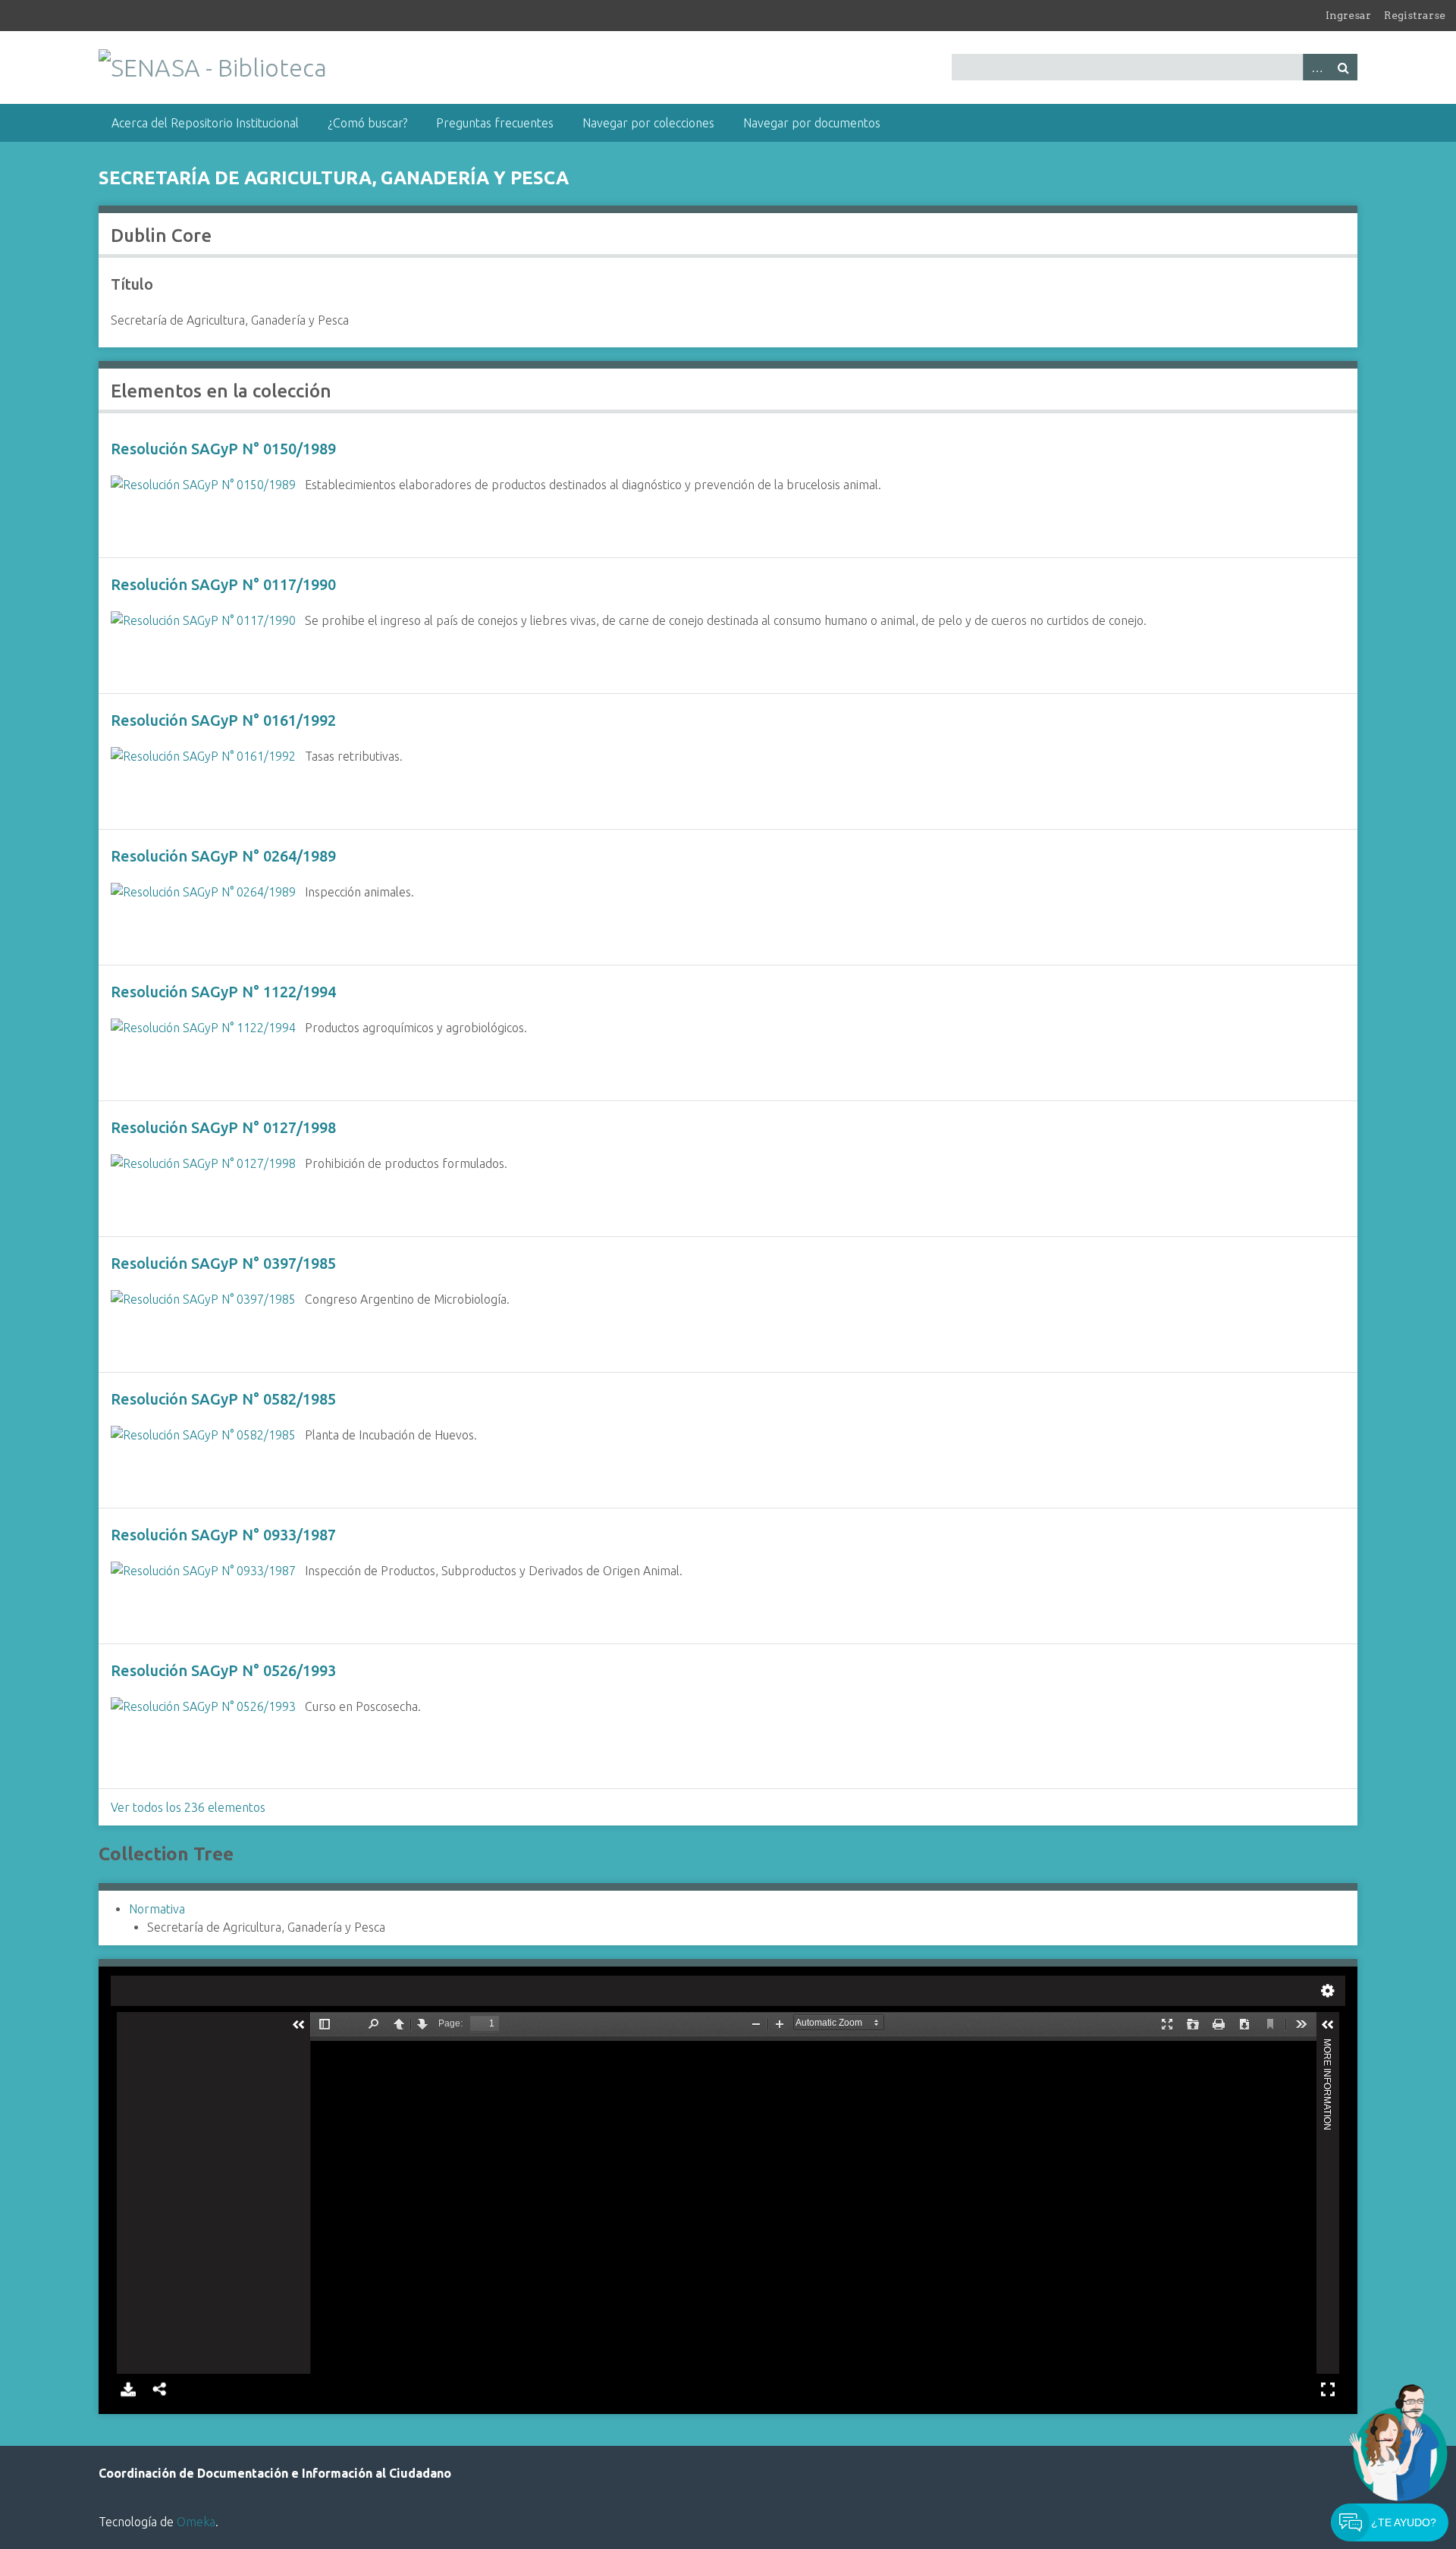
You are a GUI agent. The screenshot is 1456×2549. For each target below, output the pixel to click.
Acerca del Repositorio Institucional (205, 123)
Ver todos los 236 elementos (188, 1807)
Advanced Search (1316, 67)
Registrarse (1415, 15)
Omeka (196, 2522)
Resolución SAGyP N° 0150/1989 (223, 449)
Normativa (157, 1909)
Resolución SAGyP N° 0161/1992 (223, 720)
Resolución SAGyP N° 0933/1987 (223, 1535)
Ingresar (1348, 15)
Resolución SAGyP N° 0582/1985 (223, 1399)
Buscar (1344, 67)
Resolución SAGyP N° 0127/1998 (223, 1127)
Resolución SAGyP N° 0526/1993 (223, 1670)
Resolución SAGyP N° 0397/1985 (223, 1263)
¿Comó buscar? (367, 123)
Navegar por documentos (812, 123)
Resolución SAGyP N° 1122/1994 (223, 992)
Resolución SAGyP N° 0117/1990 (223, 584)
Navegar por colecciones (648, 123)
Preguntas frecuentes (495, 123)
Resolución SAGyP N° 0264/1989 (223, 856)
